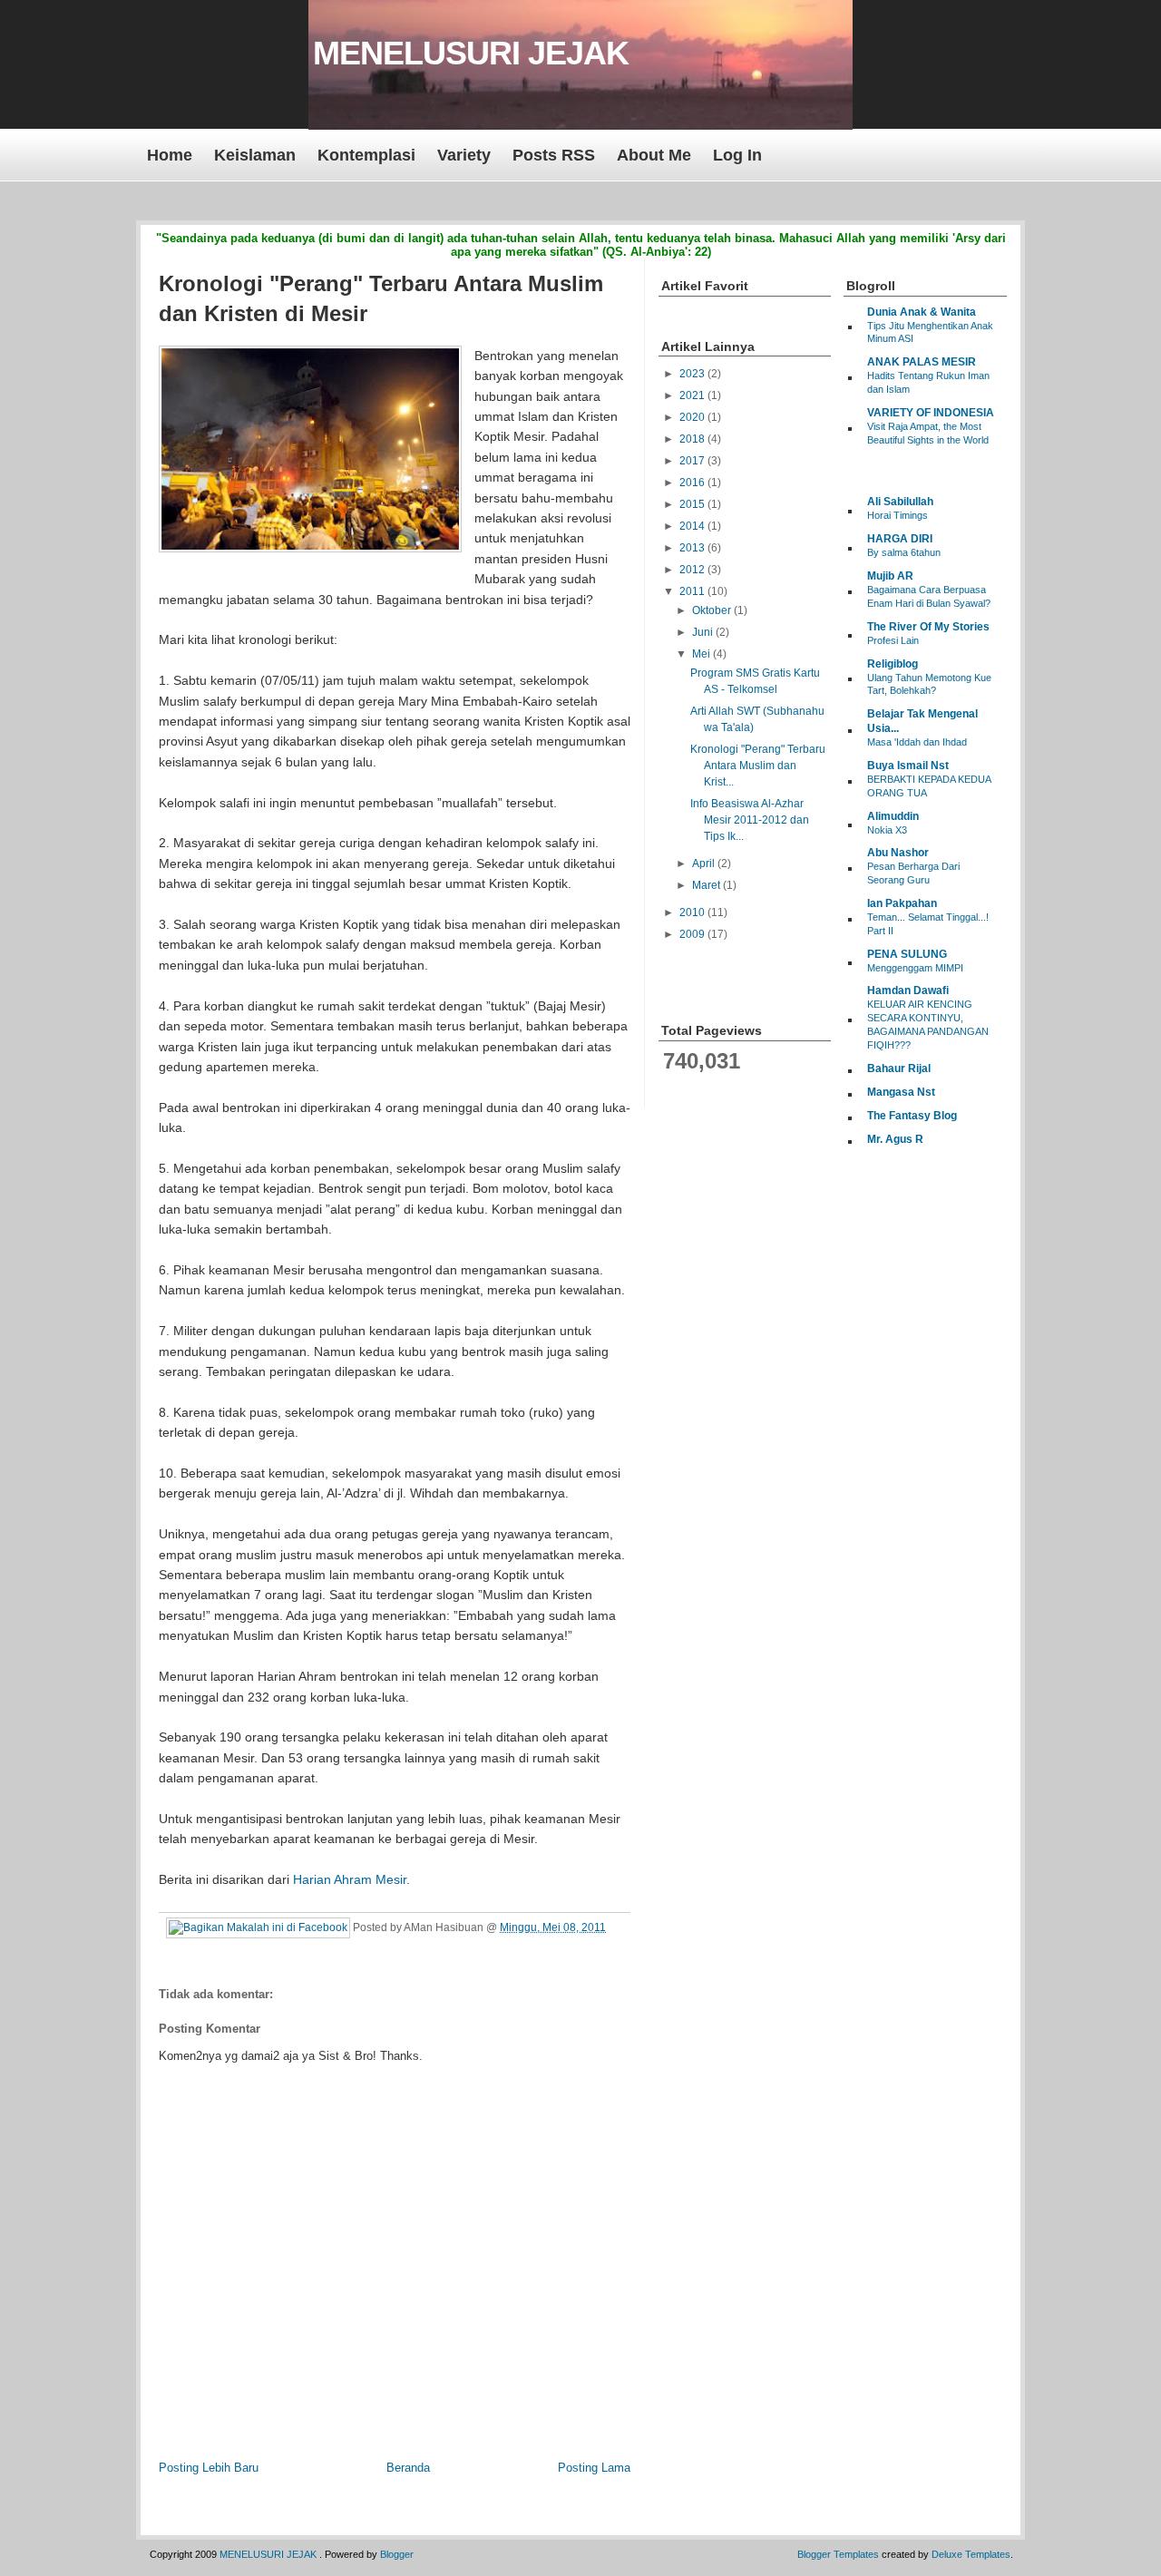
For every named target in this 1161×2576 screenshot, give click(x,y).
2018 (693, 439)
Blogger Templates (838, 2554)
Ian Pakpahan (902, 903)
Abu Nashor (898, 853)
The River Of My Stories (928, 627)
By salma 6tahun (904, 552)
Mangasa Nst (901, 1092)
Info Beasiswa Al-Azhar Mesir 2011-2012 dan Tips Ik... (750, 820)
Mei (702, 654)
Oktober (713, 610)
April (705, 864)
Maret (707, 885)
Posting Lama (594, 2468)
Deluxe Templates (971, 2554)
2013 (693, 548)
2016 (693, 483)
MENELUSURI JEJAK (471, 53)
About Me (654, 155)
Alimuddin (893, 816)
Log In (737, 155)
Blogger (397, 2554)
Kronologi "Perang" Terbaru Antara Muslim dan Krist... (758, 766)
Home (170, 155)
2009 (693, 934)
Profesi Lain (893, 640)
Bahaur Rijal (899, 1068)
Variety (464, 155)
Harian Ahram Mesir (350, 1879)
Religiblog (893, 664)
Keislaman (255, 155)
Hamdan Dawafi (908, 990)
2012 (693, 570)
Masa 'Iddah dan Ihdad (917, 742)
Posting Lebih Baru (209, 2468)
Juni (704, 632)
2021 (693, 395)
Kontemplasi (366, 155)
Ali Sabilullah (900, 502)
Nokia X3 (887, 830)
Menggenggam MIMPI (915, 968)
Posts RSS (554, 155)
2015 (693, 504)
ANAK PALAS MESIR (922, 362)
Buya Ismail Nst (908, 766)
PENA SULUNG (907, 954)
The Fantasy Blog (912, 1116)
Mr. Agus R (895, 1139)
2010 (693, 912)
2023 (693, 374)
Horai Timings (898, 515)
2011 (693, 591)
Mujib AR (890, 576)
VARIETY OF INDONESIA (931, 413)
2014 (693, 526)
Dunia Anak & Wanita (922, 312)
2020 (693, 417)
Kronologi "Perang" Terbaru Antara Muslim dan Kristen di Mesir (381, 299)
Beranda (408, 2468)
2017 (693, 461)
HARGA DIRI (900, 539)
